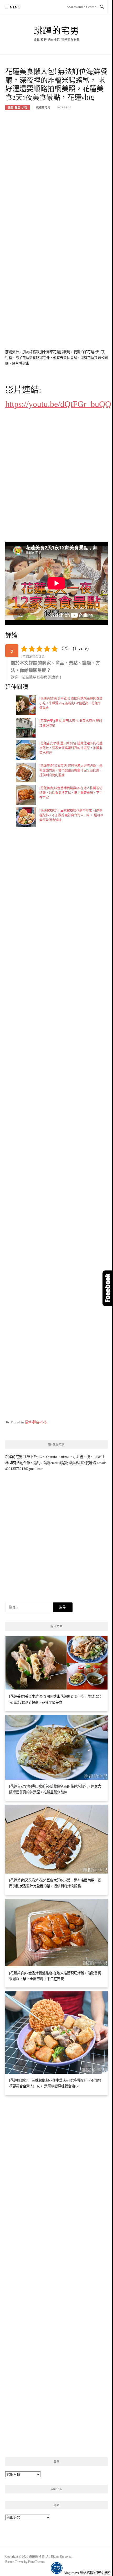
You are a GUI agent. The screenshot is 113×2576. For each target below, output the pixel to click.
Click (108, 1288)
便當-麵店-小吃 (18, 107)
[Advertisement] (56, 173)
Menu (15, 7)
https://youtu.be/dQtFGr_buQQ (58, 404)
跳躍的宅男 (57, 30)
